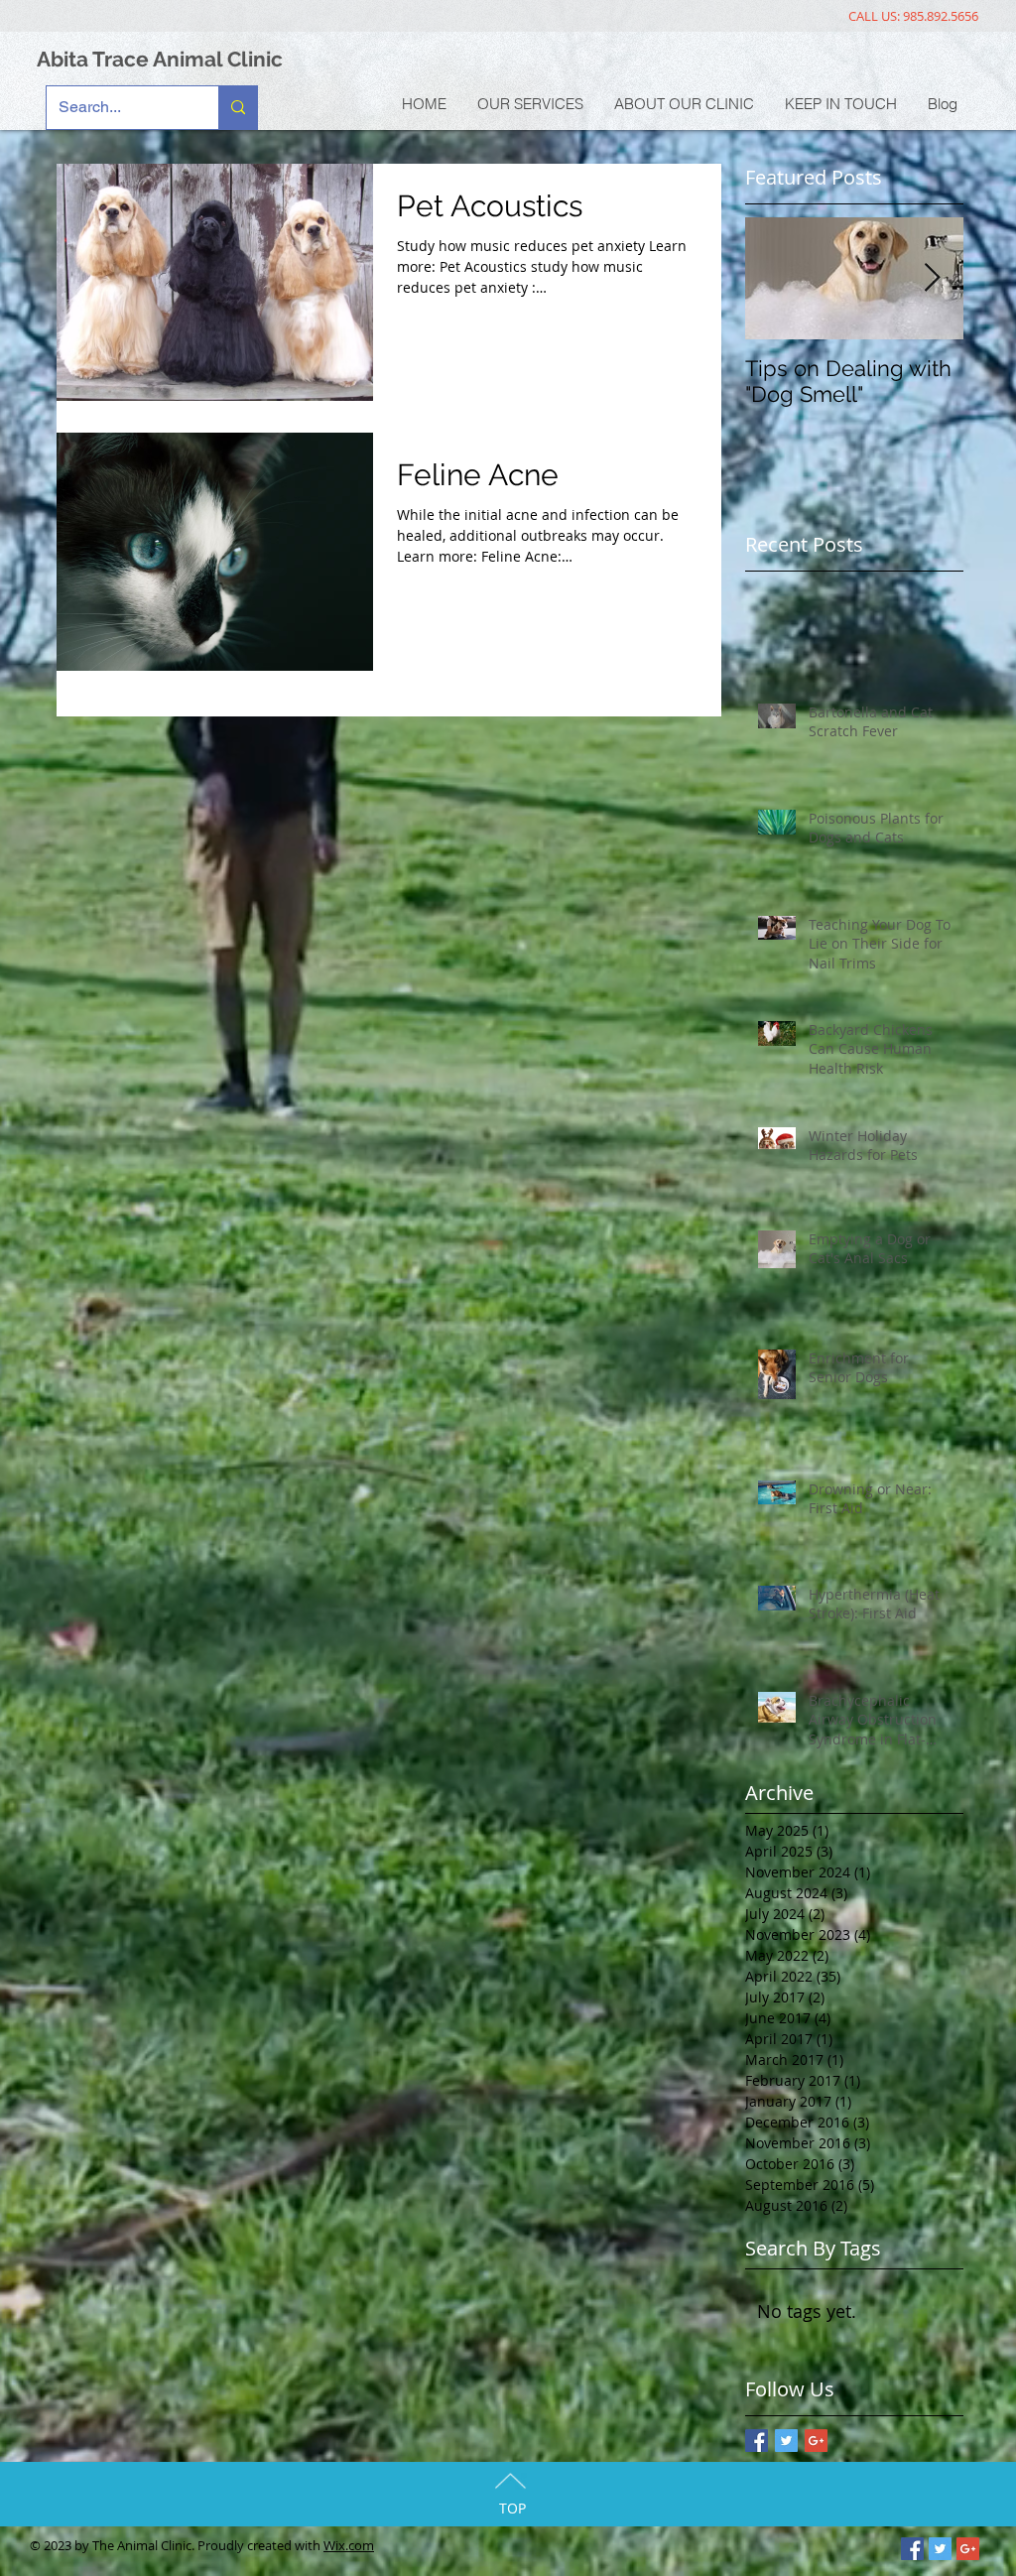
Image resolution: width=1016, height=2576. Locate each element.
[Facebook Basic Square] (757, 2441)
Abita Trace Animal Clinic (160, 59)
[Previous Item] (777, 278)
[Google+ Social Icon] (968, 2549)
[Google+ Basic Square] (816, 2441)
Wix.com (349, 2545)
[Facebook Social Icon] (912, 2549)
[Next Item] (932, 278)
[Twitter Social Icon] (940, 2549)
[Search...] (238, 108)
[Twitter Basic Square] (786, 2441)
